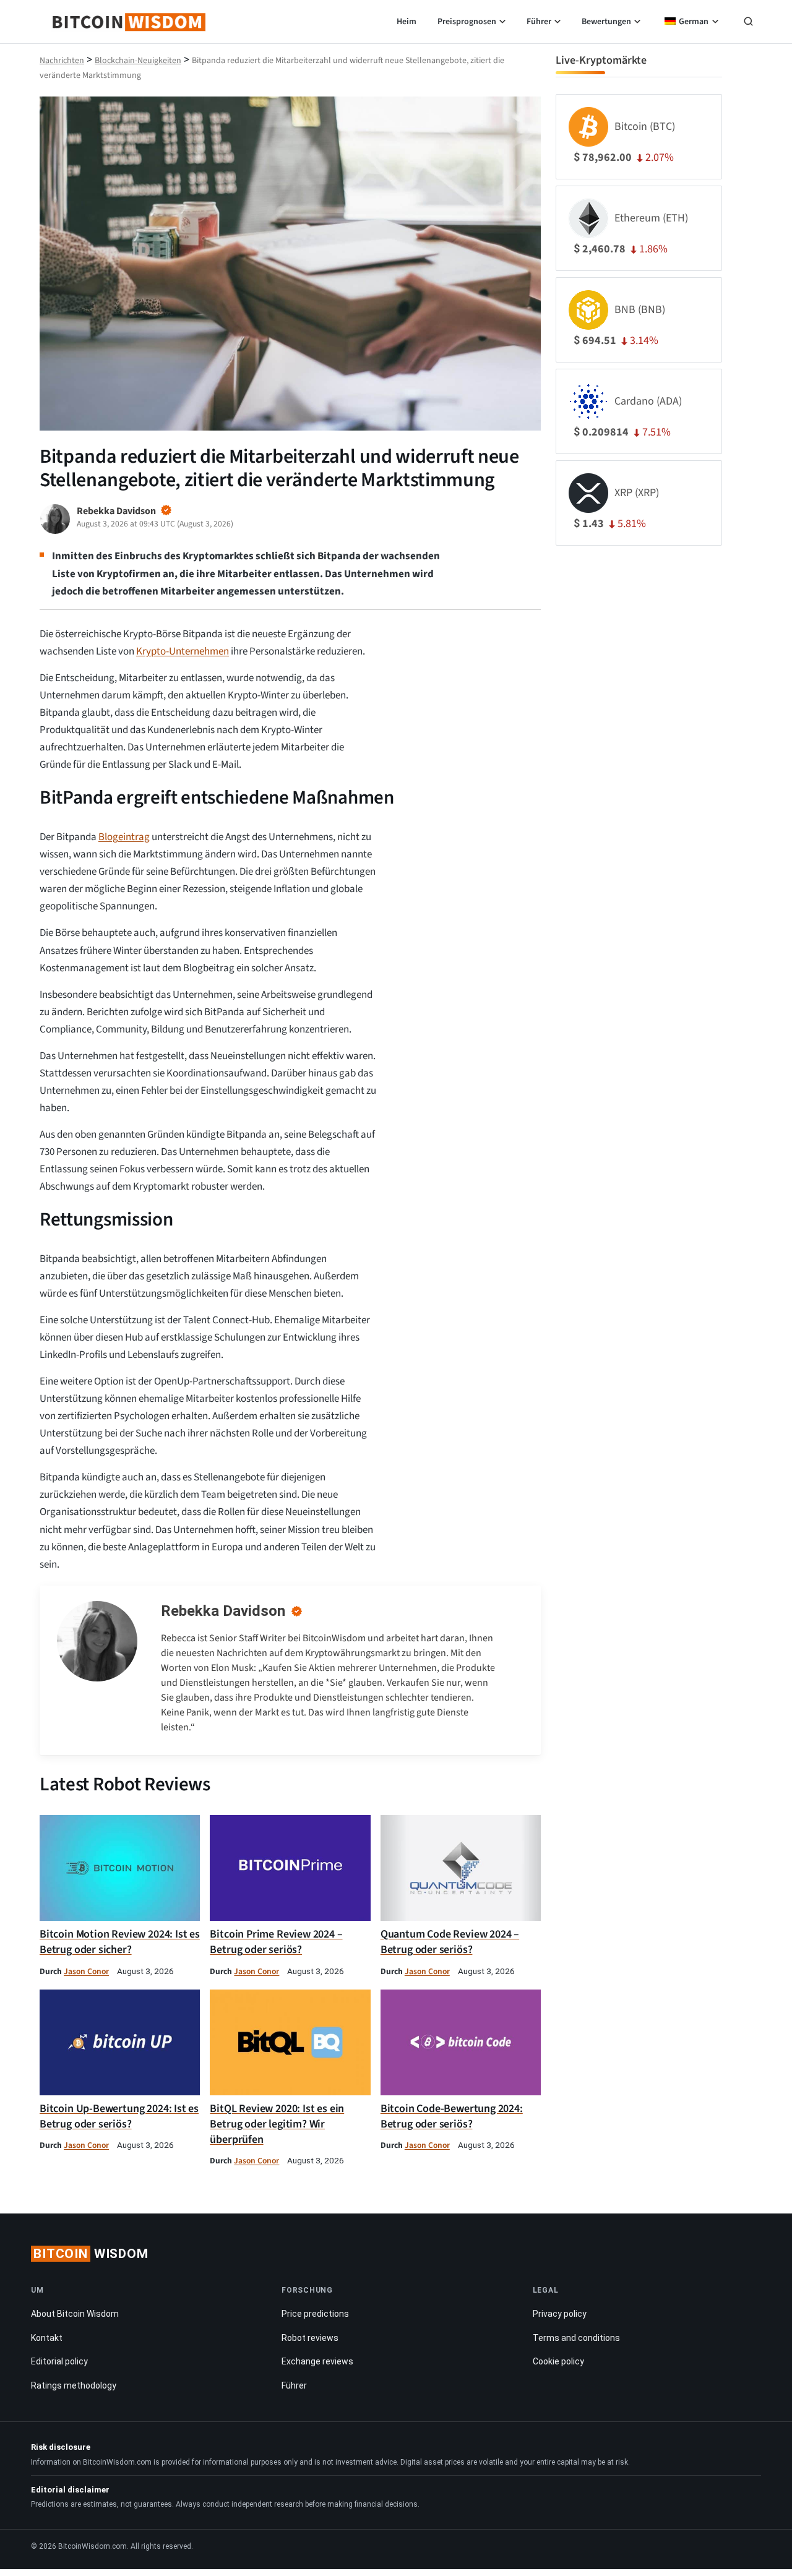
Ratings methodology (74, 2385)
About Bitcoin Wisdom (75, 2314)
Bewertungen (606, 22)
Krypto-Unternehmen (183, 651)
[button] (748, 23)
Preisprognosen (467, 22)
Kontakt (47, 2338)
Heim (407, 22)
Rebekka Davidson (223, 1611)
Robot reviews (310, 2338)
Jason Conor (86, 1971)
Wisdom (91, 2254)
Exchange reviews (317, 2362)
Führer (539, 22)
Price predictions (315, 2314)
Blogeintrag (124, 837)
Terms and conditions (576, 2338)
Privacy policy (560, 2314)
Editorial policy (59, 2362)
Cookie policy (558, 2362)
